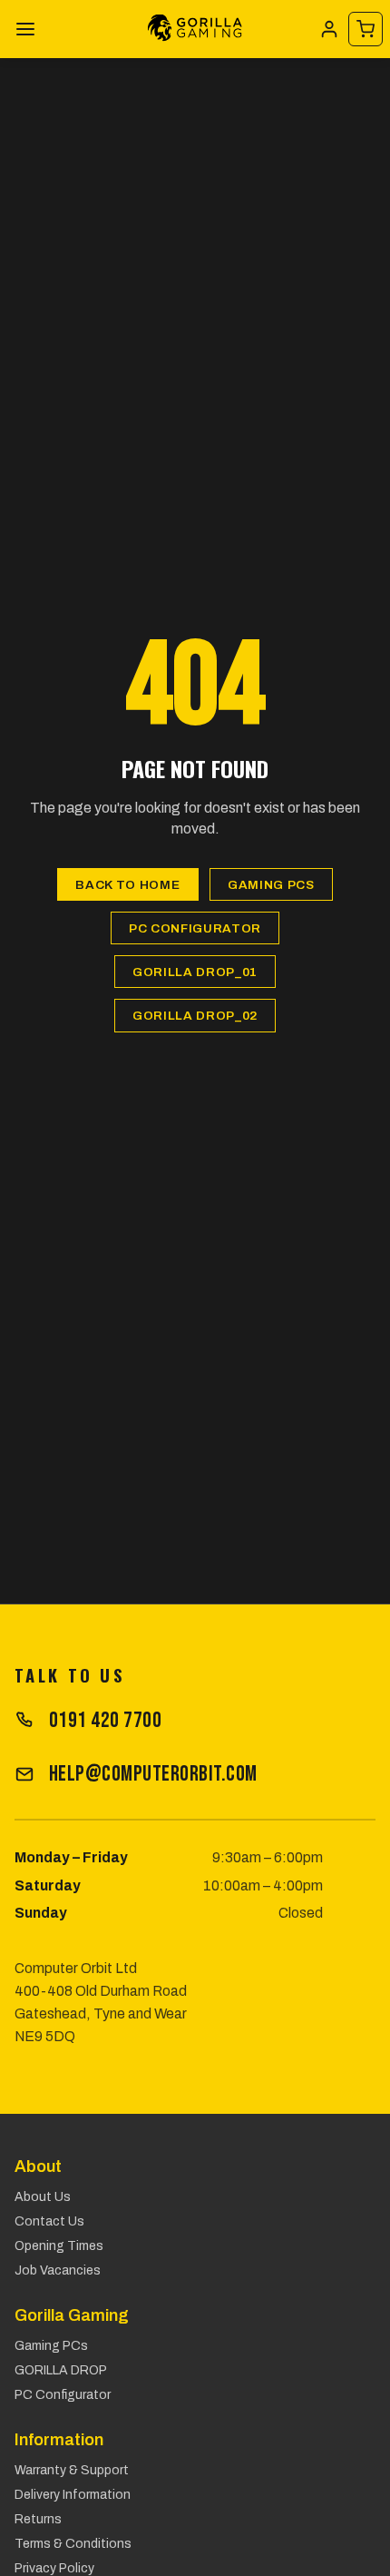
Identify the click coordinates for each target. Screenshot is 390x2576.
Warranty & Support (72, 2470)
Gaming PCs (271, 885)
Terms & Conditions (73, 2544)
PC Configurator (195, 928)
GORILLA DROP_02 (195, 1016)
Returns (38, 2519)
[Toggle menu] (25, 29)
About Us (43, 2197)
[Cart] (366, 29)
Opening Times (59, 2246)
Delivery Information (73, 2495)
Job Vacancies (58, 2270)
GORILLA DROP (61, 2370)
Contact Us (49, 2221)
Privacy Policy (54, 2568)
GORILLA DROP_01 (195, 972)
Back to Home (127, 885)
